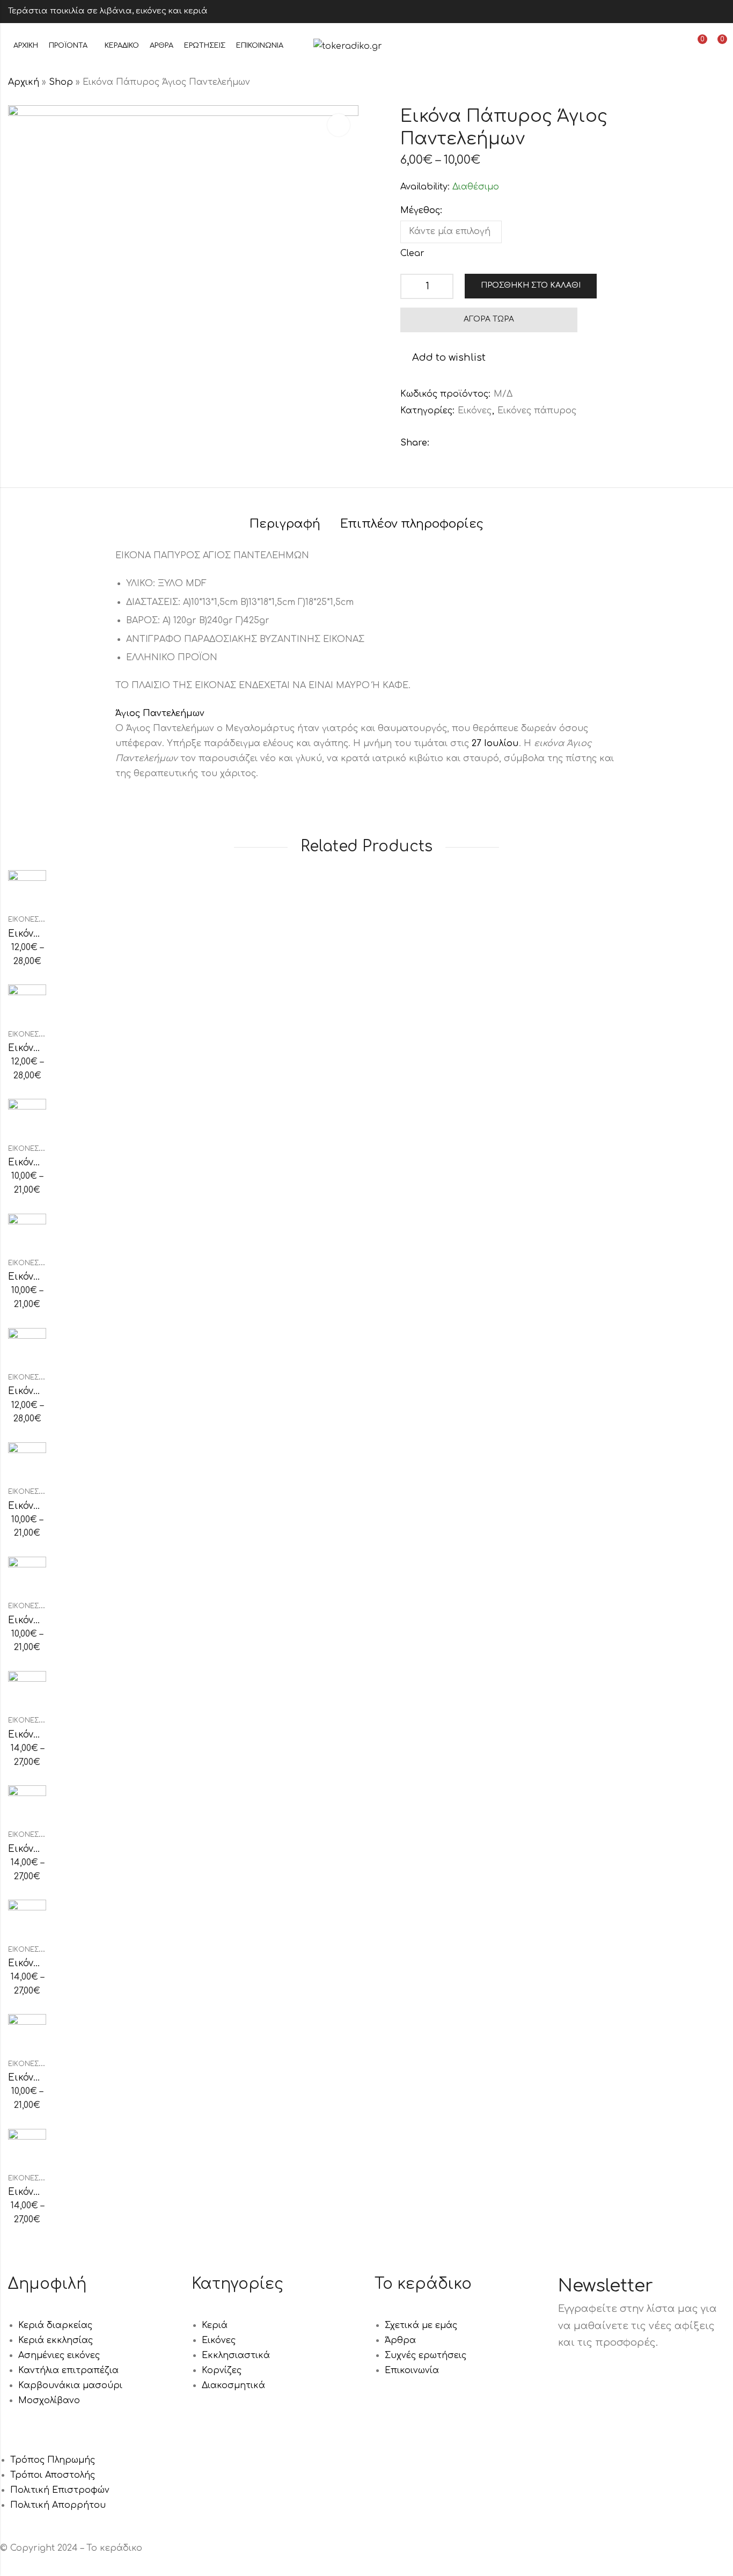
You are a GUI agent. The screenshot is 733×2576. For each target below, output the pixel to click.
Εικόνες (475, 411)
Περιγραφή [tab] (285, 524)
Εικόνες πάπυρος (537, 411)
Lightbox (339, 125)
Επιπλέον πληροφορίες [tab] (412, 524)
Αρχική (24, 82)
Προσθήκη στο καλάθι (531, 285)
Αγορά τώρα (489, 319)
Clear (412, 253)
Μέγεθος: (421, 210)
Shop (61, 82)
